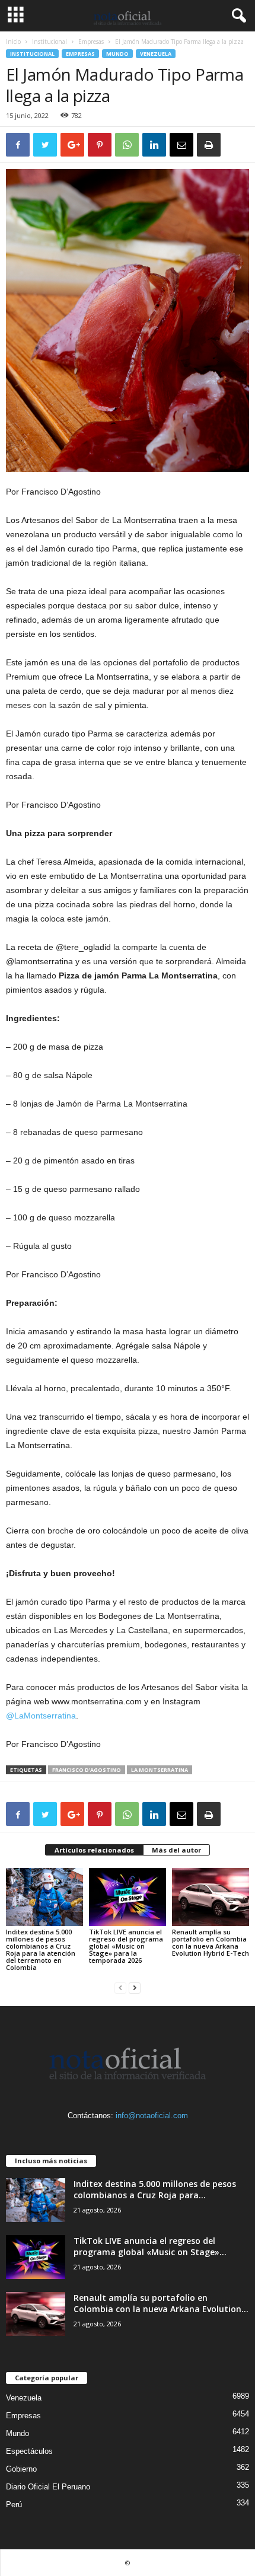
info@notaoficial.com (152, 2116)
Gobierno (21, 2469)
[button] (237, 16)
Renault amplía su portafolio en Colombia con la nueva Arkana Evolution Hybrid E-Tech (211, 1942)
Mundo (117, 54)
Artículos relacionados (94, 1850)
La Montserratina (160, 1770)
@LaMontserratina (41, 1716)
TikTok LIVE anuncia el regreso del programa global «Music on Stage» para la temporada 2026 (126, 1946)
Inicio (13, 42)
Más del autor (176, 1850)
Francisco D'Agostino (87, 1770)
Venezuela (156, 54)
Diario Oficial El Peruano (48, 2487)
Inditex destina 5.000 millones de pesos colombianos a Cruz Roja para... (155, 2189)
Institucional (50, 42)
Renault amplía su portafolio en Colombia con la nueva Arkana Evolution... (161, 2303)
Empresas (91, 42)
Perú (14, 2505)
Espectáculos (29, 2451)
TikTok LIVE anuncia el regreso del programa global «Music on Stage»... (150, 2246)
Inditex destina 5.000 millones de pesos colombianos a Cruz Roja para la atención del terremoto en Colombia (41, 1949)
